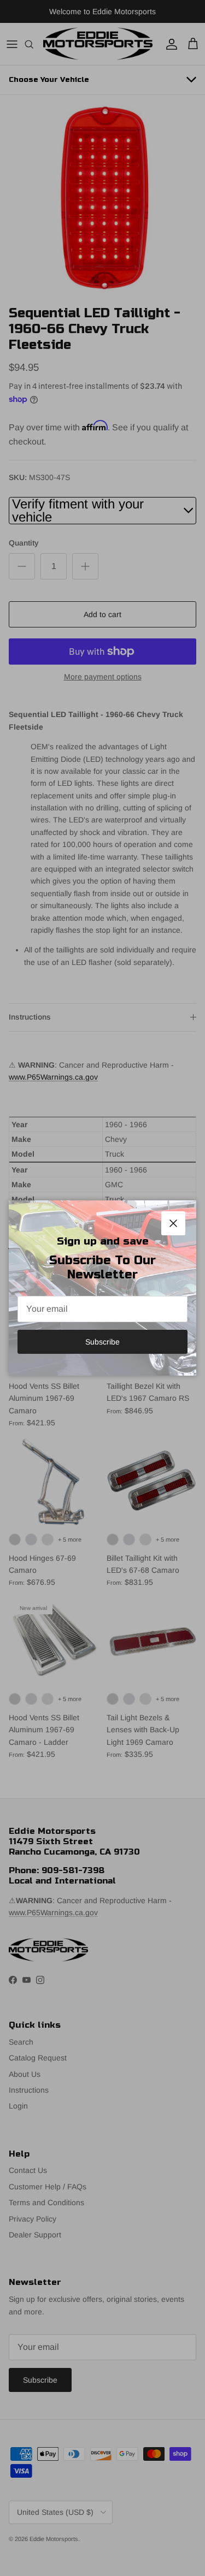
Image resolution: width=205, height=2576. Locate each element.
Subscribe (102, 1342)
